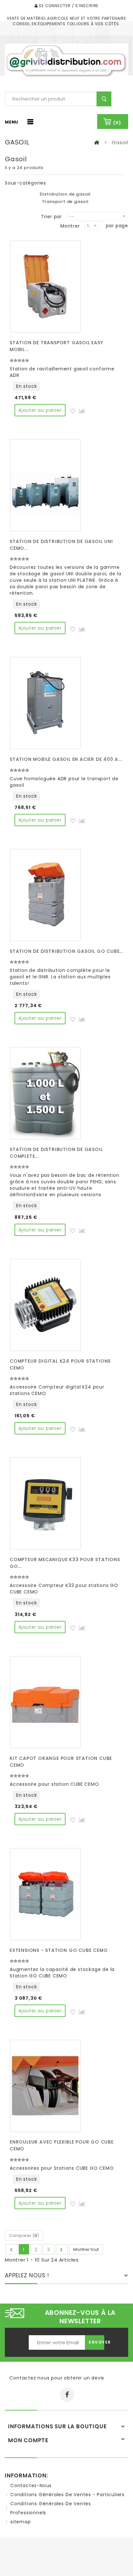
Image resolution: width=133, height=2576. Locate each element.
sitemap (21, 2522)
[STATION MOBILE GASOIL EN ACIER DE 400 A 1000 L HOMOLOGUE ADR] (45, 703)
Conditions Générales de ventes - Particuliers (67, 2495)
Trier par (51, 216)
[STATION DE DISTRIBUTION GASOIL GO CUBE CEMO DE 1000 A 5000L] (45, 895)
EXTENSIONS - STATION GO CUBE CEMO (59, 1950)
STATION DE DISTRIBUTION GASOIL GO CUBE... (66, 951)
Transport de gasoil (65, 202)
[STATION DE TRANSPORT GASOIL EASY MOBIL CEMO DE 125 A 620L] (45, 287)
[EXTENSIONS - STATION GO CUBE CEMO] (45, 1894)
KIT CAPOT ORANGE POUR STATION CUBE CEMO (61, 1762)
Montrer (70, 226)
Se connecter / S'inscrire (68, 6)
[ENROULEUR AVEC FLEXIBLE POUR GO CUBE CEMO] (45, 2086)
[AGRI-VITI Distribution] (66, 61)
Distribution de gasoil (65, 194)
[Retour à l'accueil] (97, 143)
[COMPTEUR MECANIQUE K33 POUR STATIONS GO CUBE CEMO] (45, 1503)
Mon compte (28, 2440)
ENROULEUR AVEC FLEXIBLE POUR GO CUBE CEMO (62, 2145)
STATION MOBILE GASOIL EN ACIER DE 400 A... (66, 759)
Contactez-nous (31, 2486)
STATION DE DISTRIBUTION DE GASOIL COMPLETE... (56, 1153)
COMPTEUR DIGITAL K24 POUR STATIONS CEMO (60, 1364)
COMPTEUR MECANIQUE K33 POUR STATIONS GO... (65, 1563)
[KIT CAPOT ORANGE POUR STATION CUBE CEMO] (45, 1702)
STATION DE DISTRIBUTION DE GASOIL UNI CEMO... (61, 545)
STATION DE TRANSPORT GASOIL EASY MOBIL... (56, 346)
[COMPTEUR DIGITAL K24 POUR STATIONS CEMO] (45, 1305)
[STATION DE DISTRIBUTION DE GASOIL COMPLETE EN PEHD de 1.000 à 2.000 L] (45, 1093)
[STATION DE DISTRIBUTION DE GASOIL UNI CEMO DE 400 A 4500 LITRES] (45, 485)
